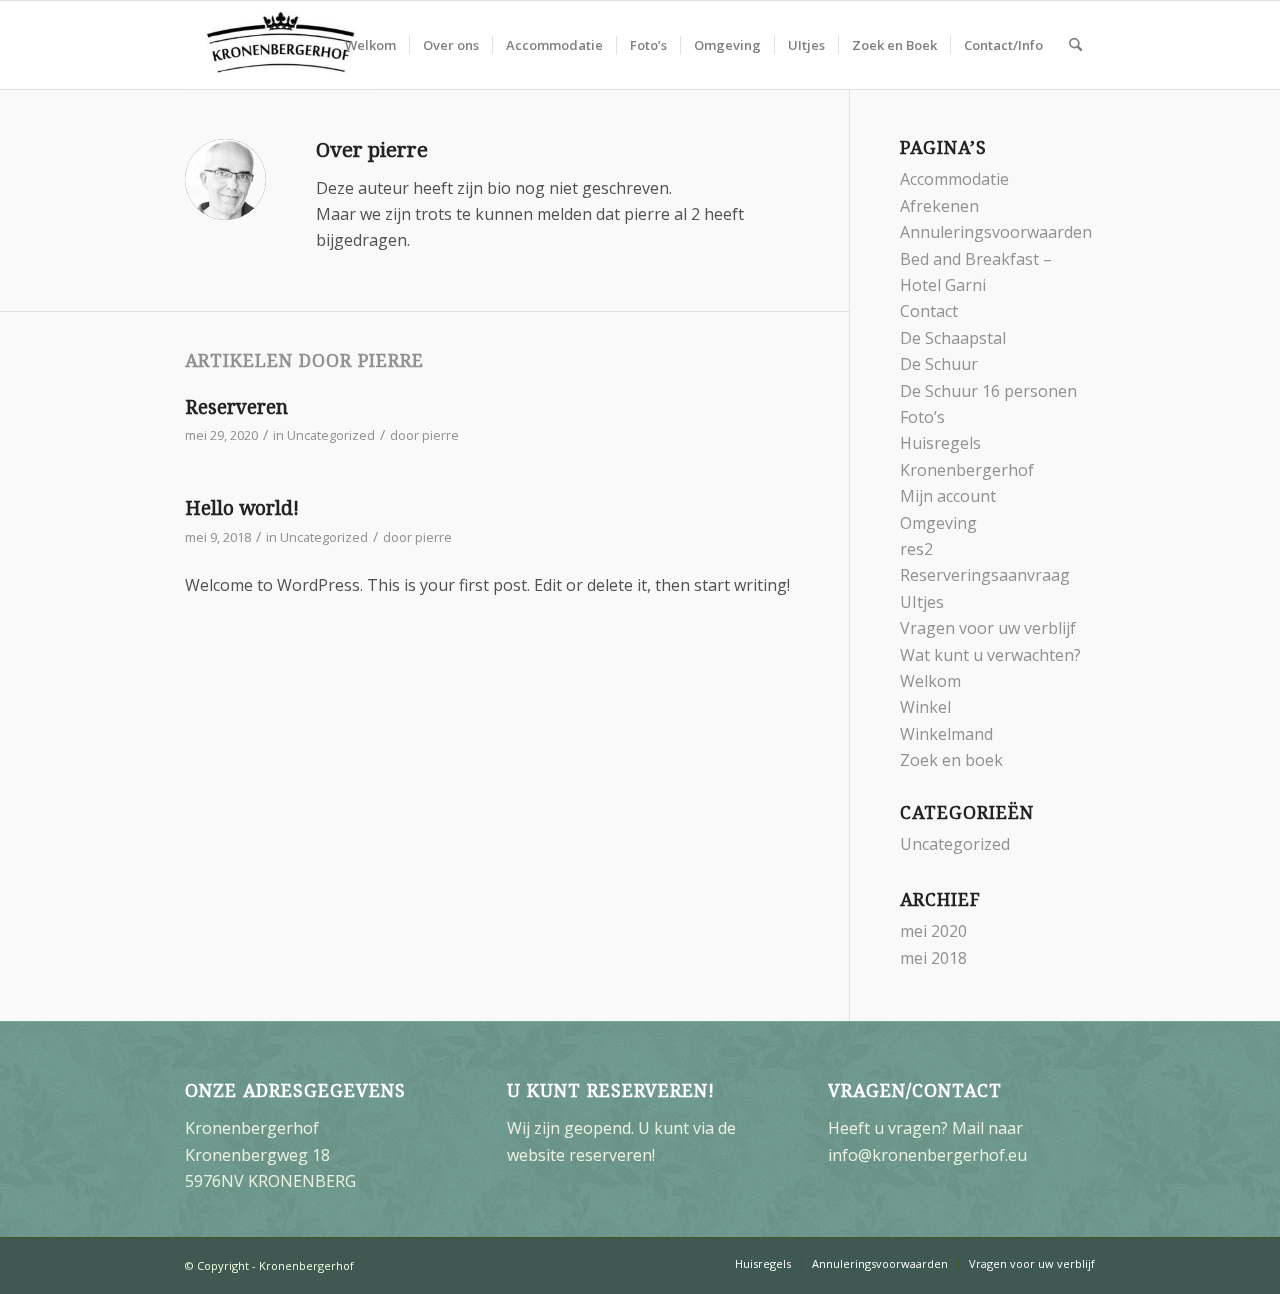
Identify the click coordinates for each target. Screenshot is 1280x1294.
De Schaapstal (953, 338)
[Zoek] (1075, 45)
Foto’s (922, 417)
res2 (916, 549)
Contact (929, 311)
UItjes (922, 602)
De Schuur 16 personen (988, 391)
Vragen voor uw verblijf (988, 628)
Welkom (930, 681)
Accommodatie (954, 179)
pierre (440, 435)
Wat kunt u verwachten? (990, 655)
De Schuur (939, 364)
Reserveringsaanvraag (985, 575)
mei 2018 (933, 958)
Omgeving (938, 523)
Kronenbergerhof (967, 470)
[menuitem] (370, 45)
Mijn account (948, 496)
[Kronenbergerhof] (280, 45)
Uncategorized (331, 435)
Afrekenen (939, 206)
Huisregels (940, 443)
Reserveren (236, 407)
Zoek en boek (951, 760)
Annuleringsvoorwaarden (996, 232)
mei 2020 (933, 931)
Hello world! (242, 508)
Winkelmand (946, 734)
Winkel (925, 707)
